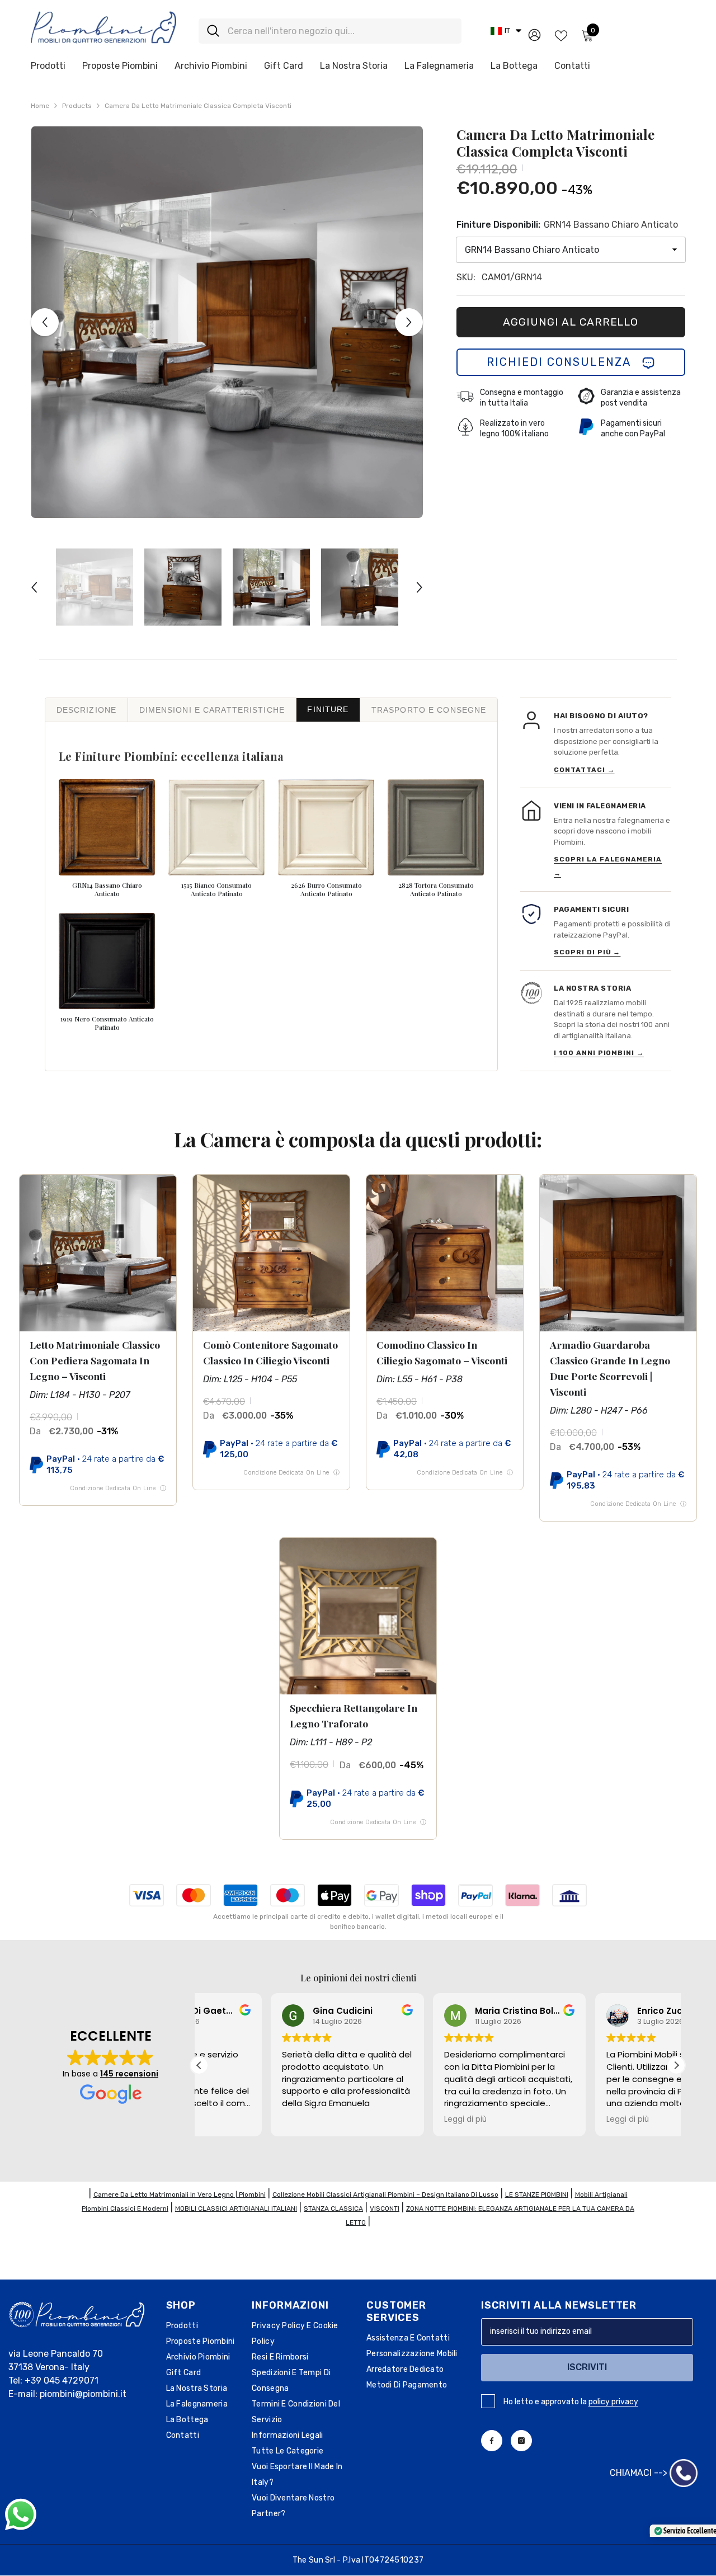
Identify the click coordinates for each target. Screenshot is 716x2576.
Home (40, 106)
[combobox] (340, 31)
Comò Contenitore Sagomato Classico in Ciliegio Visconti (270, 1352)
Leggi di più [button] (394, 2120)
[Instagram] (521, 2441)
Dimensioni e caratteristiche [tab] (212, 710)
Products (77, 106)
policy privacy (613, 2402)
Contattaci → (584, 770)
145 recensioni (129, 2074)
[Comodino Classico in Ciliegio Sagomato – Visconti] (445, 1253)
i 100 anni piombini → (599, 1053)
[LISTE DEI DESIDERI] (561, 35)
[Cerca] (330, 31)
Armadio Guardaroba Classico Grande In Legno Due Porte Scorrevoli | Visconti (610, 1368)
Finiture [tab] (328, 709)
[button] (506, 31)
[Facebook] (492, 2441)
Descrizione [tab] (86, 710)
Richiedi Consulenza (564, 362)
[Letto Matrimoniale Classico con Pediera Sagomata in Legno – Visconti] (98, 1253)
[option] (227, 322)
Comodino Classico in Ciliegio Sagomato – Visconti (442, 1352)
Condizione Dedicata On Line (118, 1488)
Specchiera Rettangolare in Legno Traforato (354, 1715)
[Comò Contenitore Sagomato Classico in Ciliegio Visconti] (271, 1253)
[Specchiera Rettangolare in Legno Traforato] (358, 1616)
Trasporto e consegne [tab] (429, 710)
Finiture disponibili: (567, 225)
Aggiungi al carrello (571, 322)
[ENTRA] (534, 34)
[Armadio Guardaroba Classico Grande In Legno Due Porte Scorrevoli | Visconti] (618, 1253)
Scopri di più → (587, 952)
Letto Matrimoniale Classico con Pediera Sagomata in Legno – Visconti (95, 1360)
